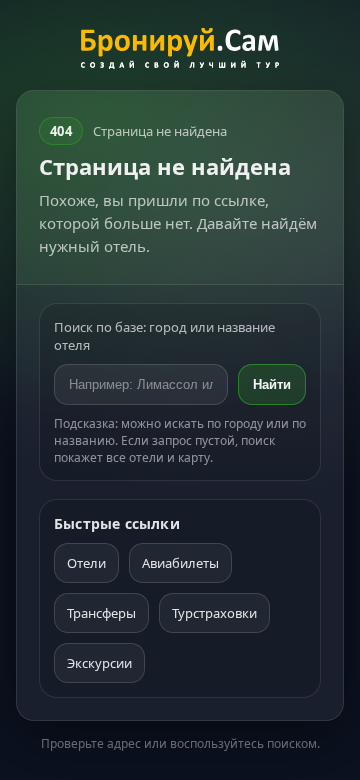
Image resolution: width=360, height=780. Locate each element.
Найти (272, 384)
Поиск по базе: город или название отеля (164, 336)
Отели (86, 563)
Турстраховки (214, 613)
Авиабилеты (180, 563)
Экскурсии (99, 663)
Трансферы (101, 613)
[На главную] (180, 51)
